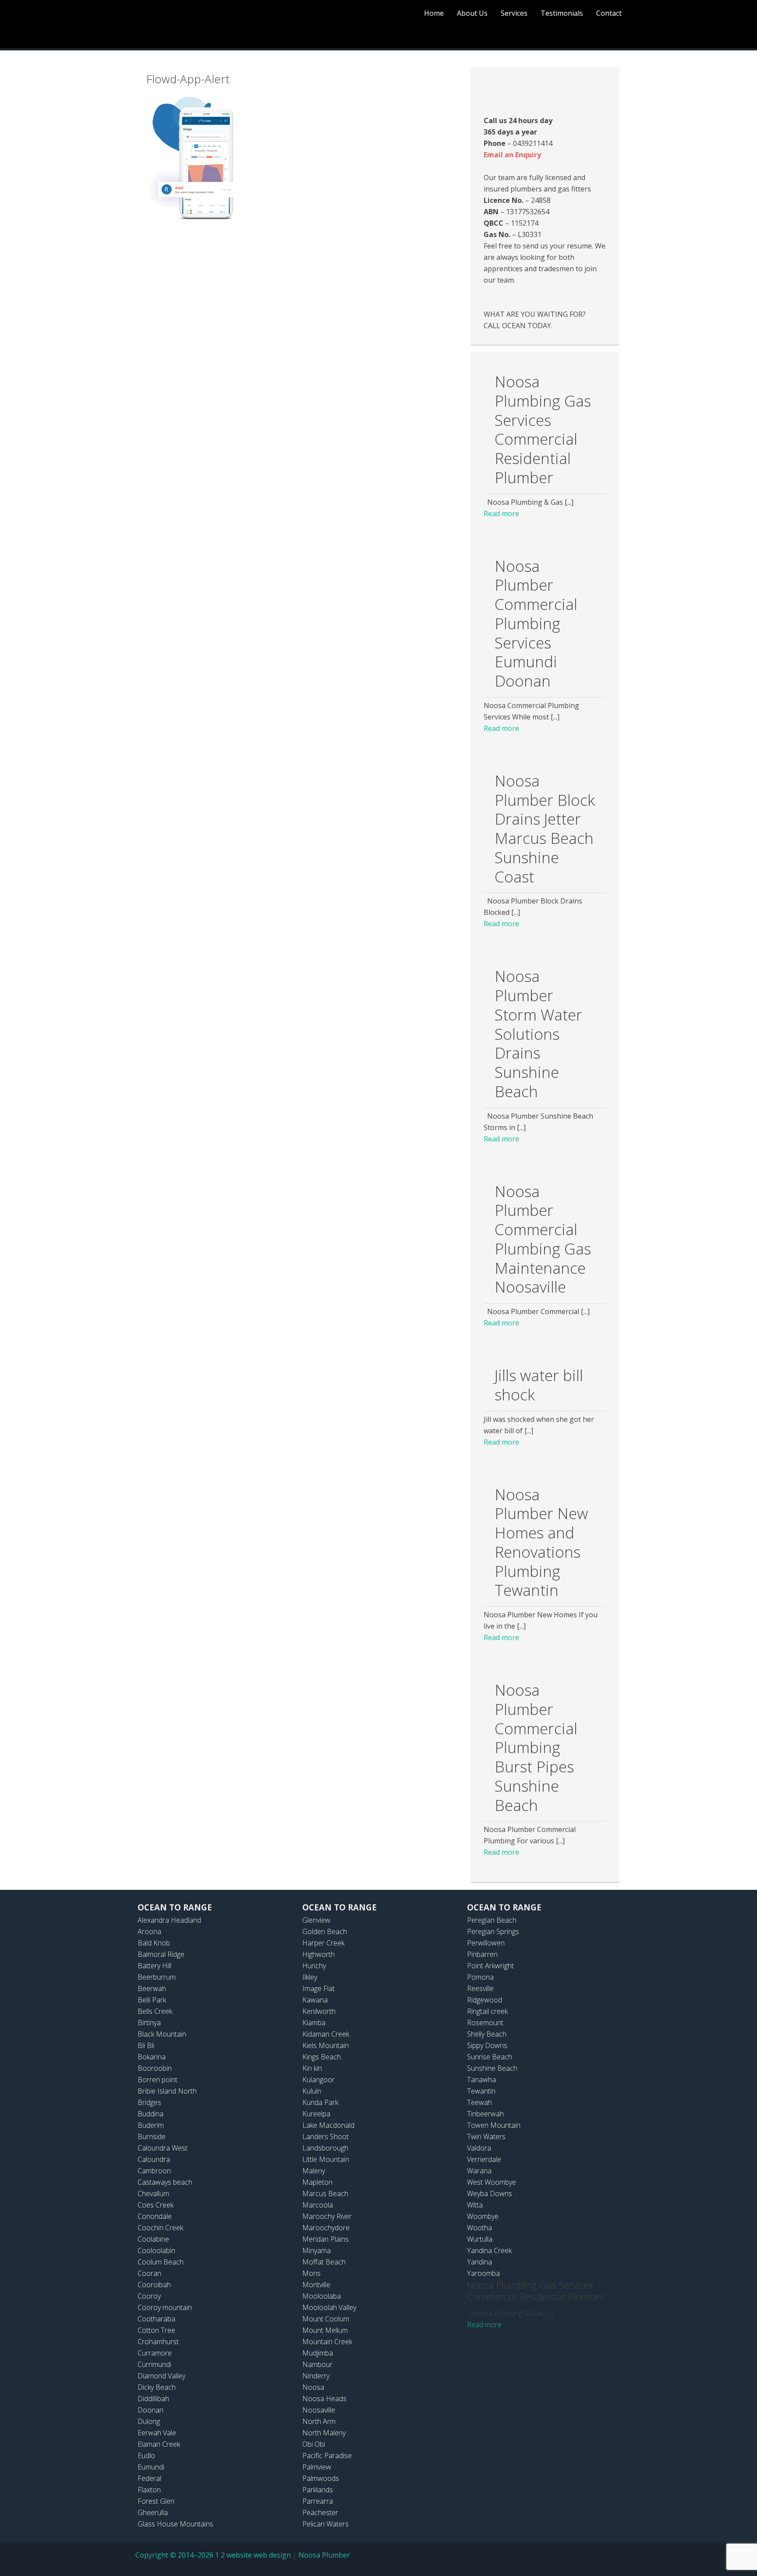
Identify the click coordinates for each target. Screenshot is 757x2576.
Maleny (314, 2171)
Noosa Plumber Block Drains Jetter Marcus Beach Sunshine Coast (545, 829)
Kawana (315, 2000)
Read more (501, 514)
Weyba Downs (490, 2193)
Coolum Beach (161, 2262)
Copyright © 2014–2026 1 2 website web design (213, 2555)
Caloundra (154, 2159)
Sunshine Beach (492, 2068)
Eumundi (151, 2467)
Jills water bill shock (539, 1385)
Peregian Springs (493, 1931)
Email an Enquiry (512, 155)
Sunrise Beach (490, 2057)
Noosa (313, 2387)
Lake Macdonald (328, 2125)
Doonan (150, 2410)
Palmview (317, 2467)
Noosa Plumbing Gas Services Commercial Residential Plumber (543, 429)
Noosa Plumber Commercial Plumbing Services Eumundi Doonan (536, 624)
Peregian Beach (492, 1920)
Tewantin (481, 2091)
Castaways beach (165, 2182)
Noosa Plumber (324, 2555)
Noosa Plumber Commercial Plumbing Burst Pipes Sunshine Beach (536, 1747)
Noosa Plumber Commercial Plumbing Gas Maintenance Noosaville (543, 1239)
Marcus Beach (325, 2193)
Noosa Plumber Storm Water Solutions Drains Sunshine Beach (538, 1034)
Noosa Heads (324, 2399)
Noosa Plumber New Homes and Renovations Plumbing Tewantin (541, 1542)
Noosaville (319, 2410)
